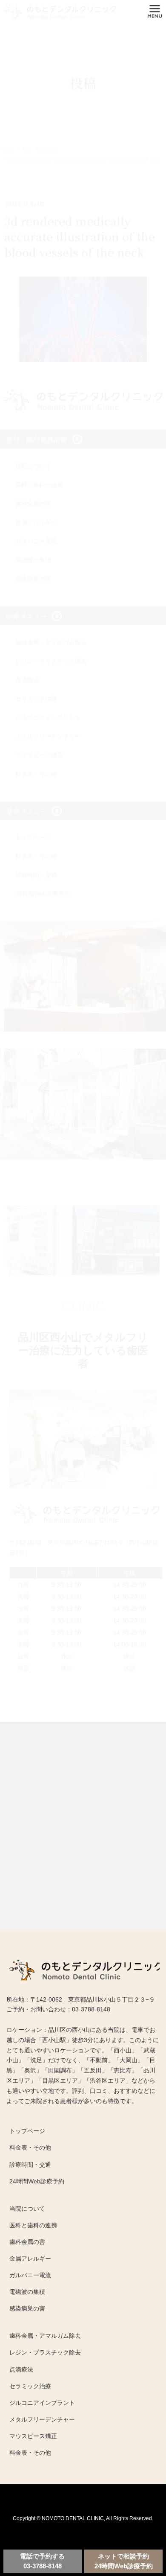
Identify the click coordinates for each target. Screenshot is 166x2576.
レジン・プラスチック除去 (45, 2352)
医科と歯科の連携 (33, 2225)
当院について (27, 2209)
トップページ (27, 2131)
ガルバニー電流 (30, 2275)
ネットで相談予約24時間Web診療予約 (124, 2561)
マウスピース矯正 (33, 2436)
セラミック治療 (30, 2386)
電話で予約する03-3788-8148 (42, 2561)
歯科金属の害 (27, 2242)
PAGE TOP (147, 2519)
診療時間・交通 (30, 2165)
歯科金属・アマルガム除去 (45, 2336)
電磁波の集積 (27, 2292)
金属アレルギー (30, 2258)
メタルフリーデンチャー (42, 2419)
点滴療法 (21, 2369)
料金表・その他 (30, 2148)
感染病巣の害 (27, 2308)
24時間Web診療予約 (37, 2181)
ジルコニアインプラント (42, 2403)
